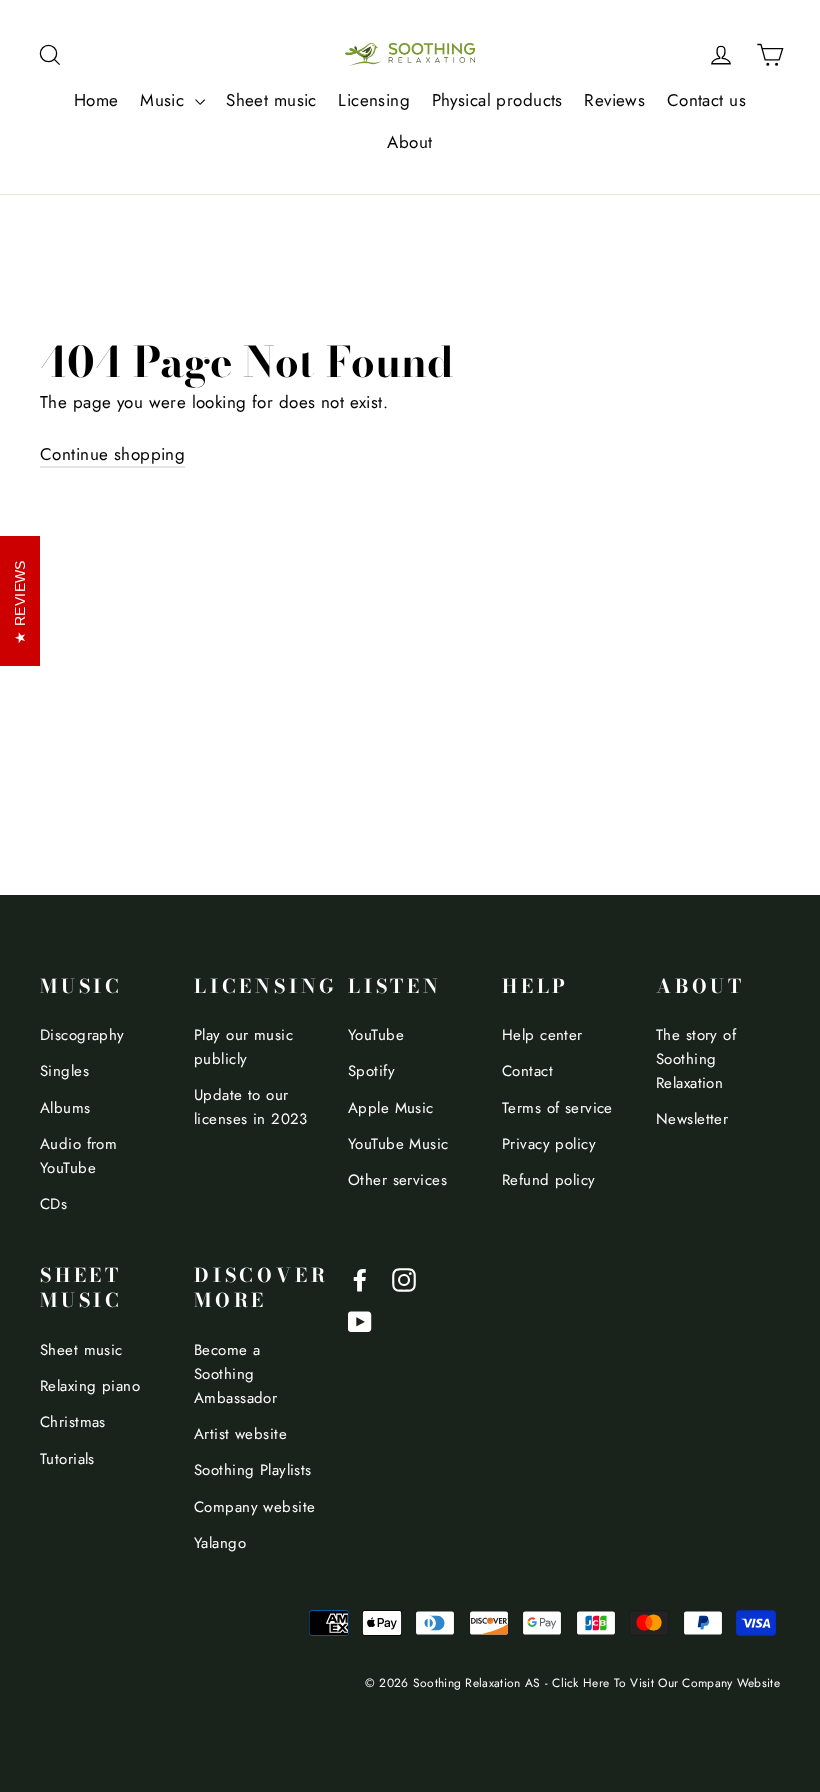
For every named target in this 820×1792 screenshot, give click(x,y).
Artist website (240, 1434)
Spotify (371, 1071)
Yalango (220, 1543)
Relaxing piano (90, 1386)
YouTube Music (398, 1144)
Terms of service (557, 1108)
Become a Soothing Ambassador (235, 1374)
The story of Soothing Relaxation (696, 1059)
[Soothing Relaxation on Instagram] (404, 1277)
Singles (64, 1071)
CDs (53, 1204)
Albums (65, 1108)
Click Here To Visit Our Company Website (666, 1682)
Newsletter (692, 1119)
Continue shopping (112, 454)
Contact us (706, 100)
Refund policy (549, 1180)
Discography (82, 1035)
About (409, 142)
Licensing (374, 100)
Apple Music (391, 1108)
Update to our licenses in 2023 (251, 1107)
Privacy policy (549, 1144)
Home (96, 100)
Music (165, 100)
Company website (254, 1507)
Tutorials (67, 1459)
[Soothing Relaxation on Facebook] (360, 1277)
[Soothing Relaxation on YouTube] (360, 1320)
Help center (542, 1035)
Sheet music (271, 100)
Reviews (614, 100)
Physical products (497, 100)
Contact (527, 1071)
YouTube (376, 1035)
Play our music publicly (243, 1047)
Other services (397, 1180)
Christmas (73, 1422)
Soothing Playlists (253, 1470)
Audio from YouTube (78, 1156)
